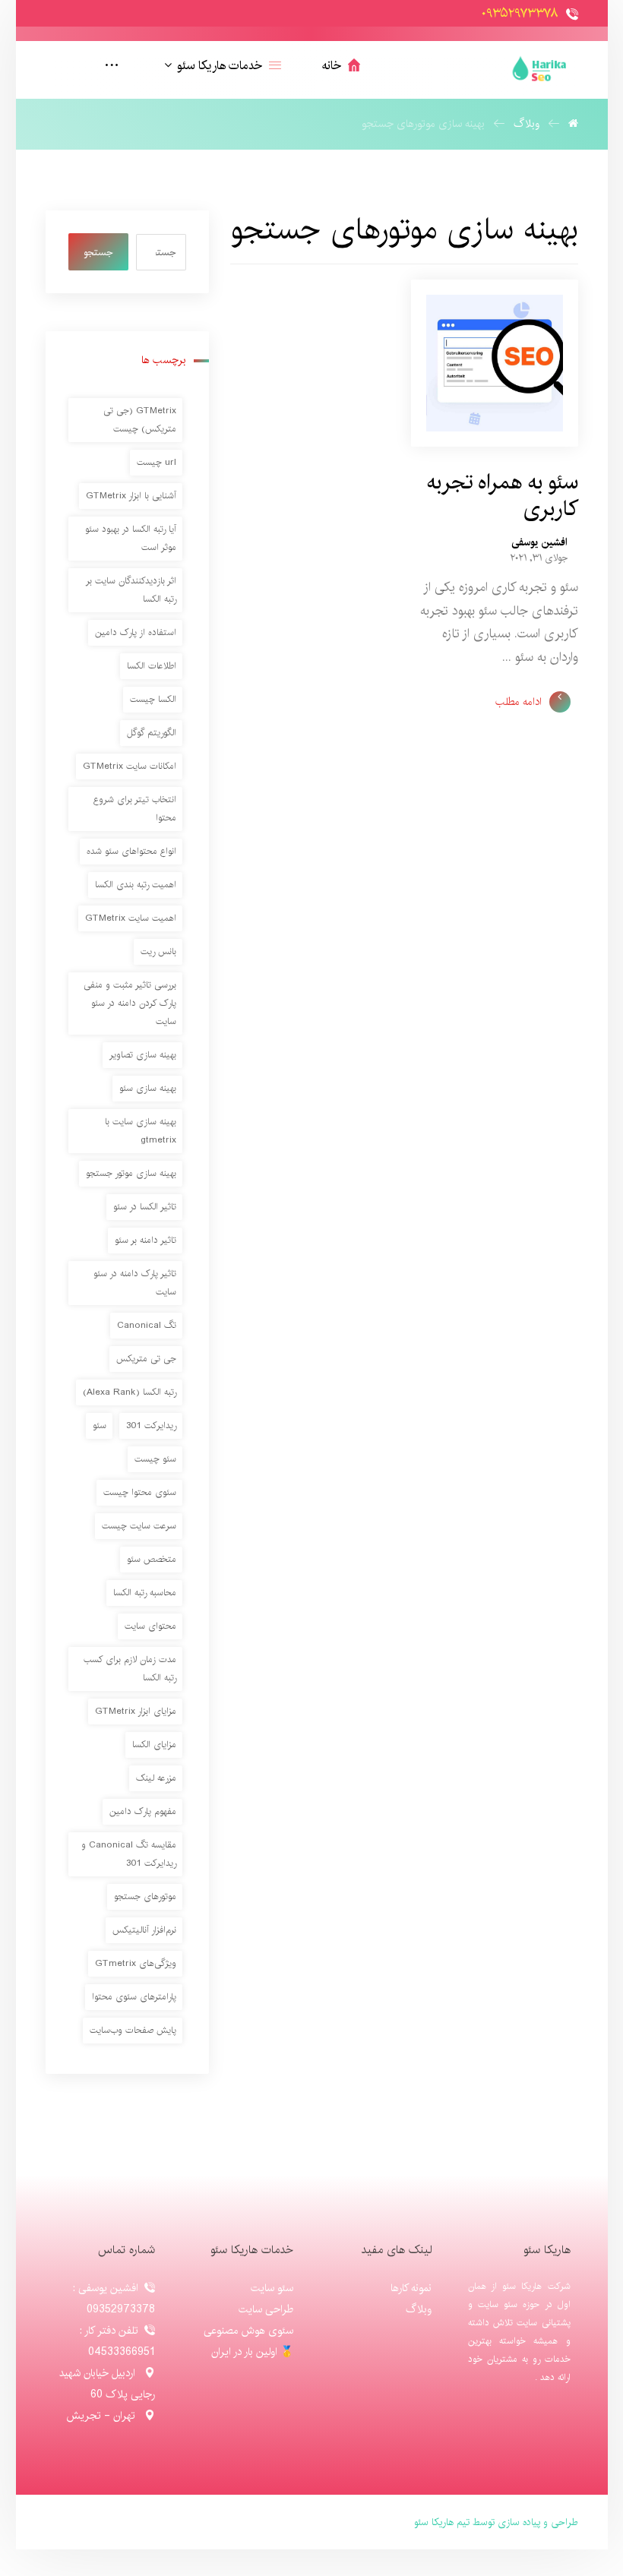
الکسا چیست (153, 699)
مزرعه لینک (156, 1778)
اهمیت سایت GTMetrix (131, 918)
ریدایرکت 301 (151, 1425)
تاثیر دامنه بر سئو (145, 1240)
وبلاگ (419, 2309)
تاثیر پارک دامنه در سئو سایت (135, 1283)
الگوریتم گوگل (152, 733)
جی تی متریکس (146, 1359)
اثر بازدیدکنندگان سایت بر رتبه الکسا (131, 590)
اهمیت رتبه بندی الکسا (136, 885)
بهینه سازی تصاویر (143, 1055)
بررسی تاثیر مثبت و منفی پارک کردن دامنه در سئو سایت (130, 1003)
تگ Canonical (147, 1325)
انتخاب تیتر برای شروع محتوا (135, 809)
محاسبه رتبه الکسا (145, 1593)
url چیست (157, 462)
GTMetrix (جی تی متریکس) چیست (140, 420)
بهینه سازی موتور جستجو (131, 1173)
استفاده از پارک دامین (136, 632)
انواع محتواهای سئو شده (131, 851)
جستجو (98, 252)
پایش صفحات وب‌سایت (133, 2030)
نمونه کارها (411, 2288)
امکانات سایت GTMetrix (130, 766)
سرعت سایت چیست (139, 1526)
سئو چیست (155, 1459)
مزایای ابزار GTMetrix (136, 1711)
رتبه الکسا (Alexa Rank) (130, 1392)
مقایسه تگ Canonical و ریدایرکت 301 (129, 1854)
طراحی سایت (266, 2309)
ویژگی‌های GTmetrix (136, 1963)
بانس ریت (158, 951)
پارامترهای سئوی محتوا (134, 1997)
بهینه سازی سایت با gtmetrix (141, 1131)
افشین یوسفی (539, 542)
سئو (100, 1425)
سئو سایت (272, 2288)
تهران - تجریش (102, 2416)
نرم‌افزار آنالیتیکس (144, 1930)
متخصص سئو (152, 1559)
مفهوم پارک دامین (143, 1811)
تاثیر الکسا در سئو (145, 1207)
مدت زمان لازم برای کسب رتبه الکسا (130, 1669)
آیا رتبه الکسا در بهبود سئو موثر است (131, 538)
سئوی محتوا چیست (140, 1492)
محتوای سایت (150, 1626)
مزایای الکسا (154, 1745)
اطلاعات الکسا (152, 666)
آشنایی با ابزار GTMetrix (131, 496)
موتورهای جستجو (145, 1896)
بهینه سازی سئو (148, 1088)
